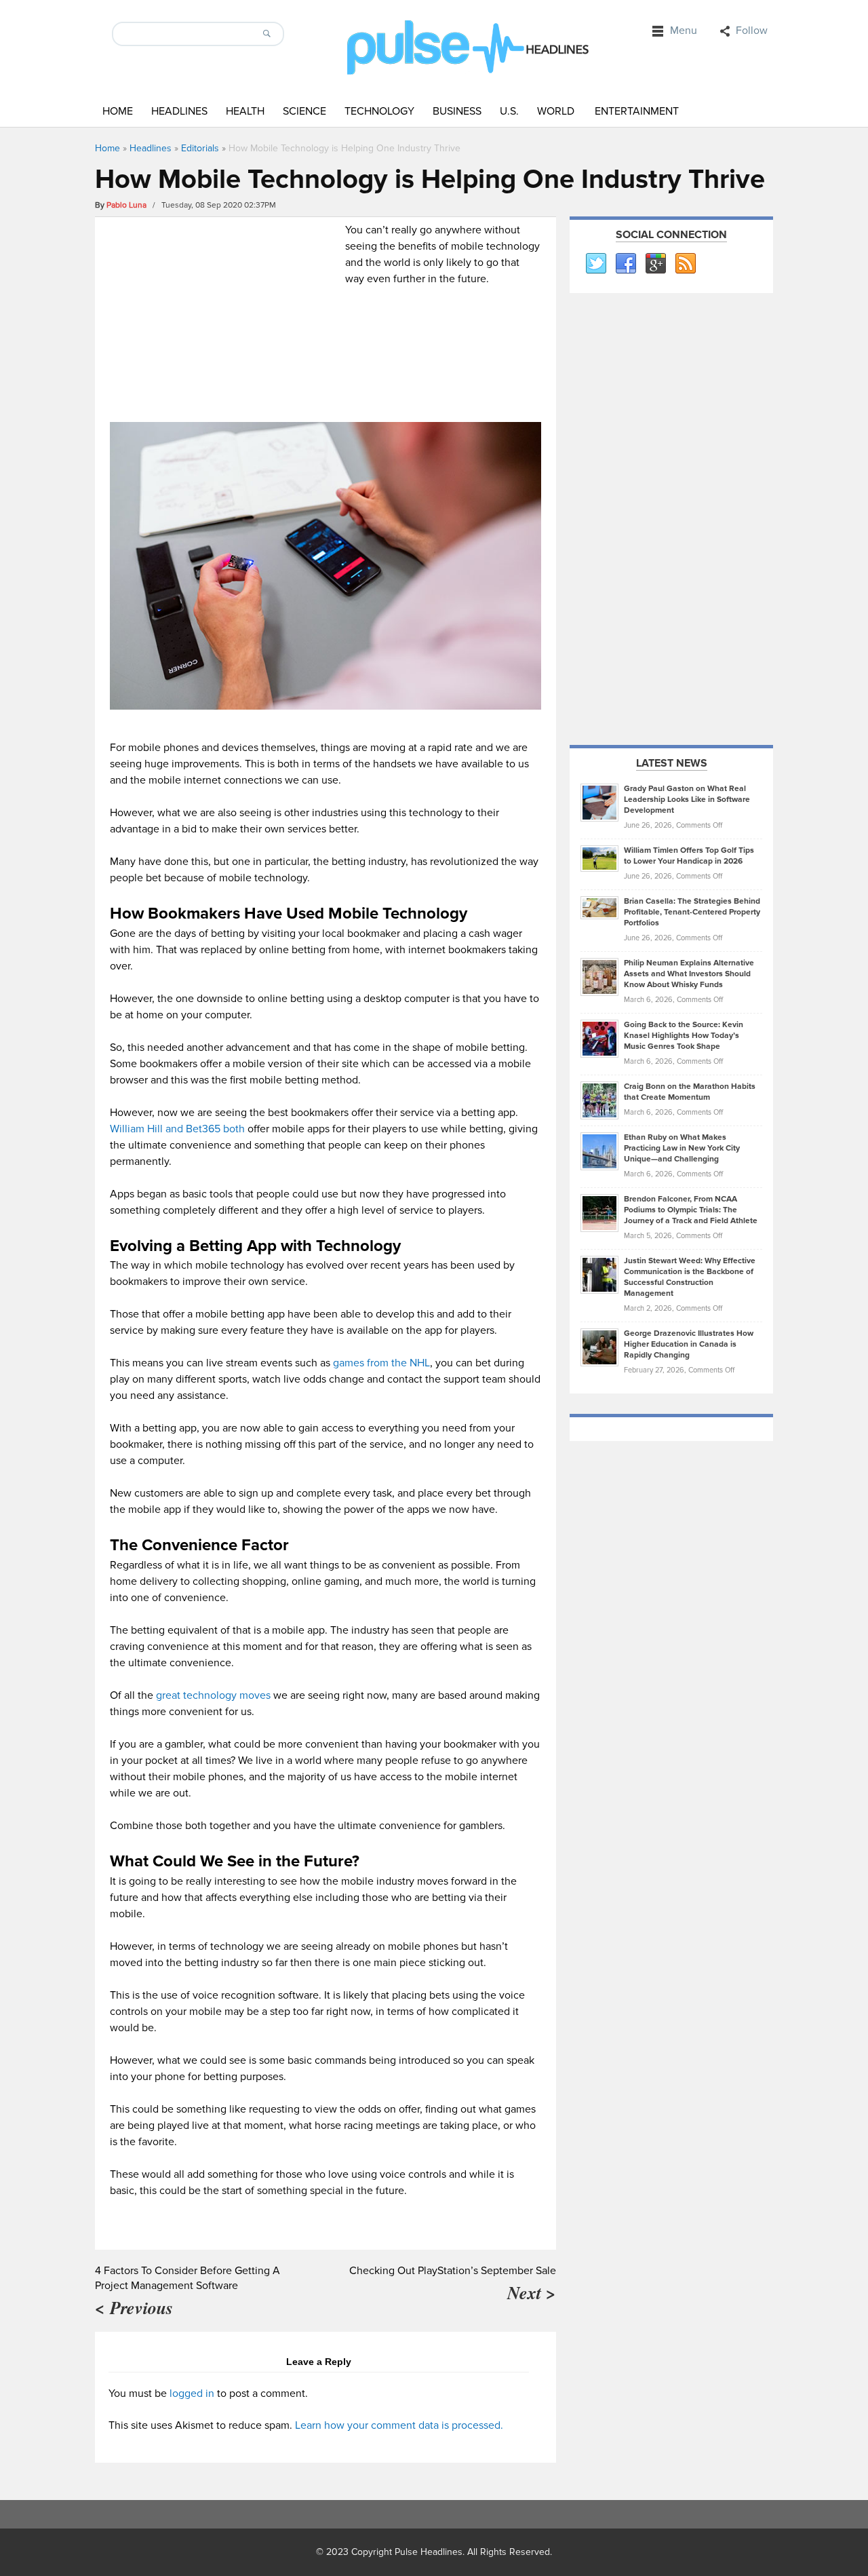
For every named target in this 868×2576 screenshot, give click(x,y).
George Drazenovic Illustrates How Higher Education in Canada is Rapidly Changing (689, 1344)
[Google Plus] (655, 264)
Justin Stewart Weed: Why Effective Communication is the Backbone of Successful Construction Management (690, 1277)
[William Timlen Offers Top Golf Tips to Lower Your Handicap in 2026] (599, 858)
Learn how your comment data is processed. (399, 2425)
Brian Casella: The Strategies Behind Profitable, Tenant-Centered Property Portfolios (692, 912)
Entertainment (637, 111)
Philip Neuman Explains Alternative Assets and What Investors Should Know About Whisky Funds (689, 974)
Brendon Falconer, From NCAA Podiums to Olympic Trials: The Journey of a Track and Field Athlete (691, 1210)
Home (118, 111)
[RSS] (685, 264)
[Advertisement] (224, 317)
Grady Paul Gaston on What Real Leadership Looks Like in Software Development (687, 800)
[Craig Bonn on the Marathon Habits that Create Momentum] (599, 1100)
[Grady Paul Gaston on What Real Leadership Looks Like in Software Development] (599, 802)
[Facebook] (625, 264)
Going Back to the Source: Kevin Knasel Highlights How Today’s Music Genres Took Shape (684, 1036)
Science (304, 111)
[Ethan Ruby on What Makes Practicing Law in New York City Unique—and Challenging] (599, 1151)
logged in (192, 2394)
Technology (379, 111)
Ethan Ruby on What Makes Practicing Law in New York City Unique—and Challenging (682, 1148)
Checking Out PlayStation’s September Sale (453, 2271)
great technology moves (213, 1695)
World (556, 111)
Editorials (200, 148)
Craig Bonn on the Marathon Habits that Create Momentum (690, 1092)
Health (245, 111)
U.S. (509, 111)
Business (457, 111)
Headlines (179, 111)
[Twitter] (595, 264)
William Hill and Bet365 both (177, 1129)
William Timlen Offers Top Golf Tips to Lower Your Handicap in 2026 (689, 856)
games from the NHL (381, 1363)
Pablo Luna (126, 205)
